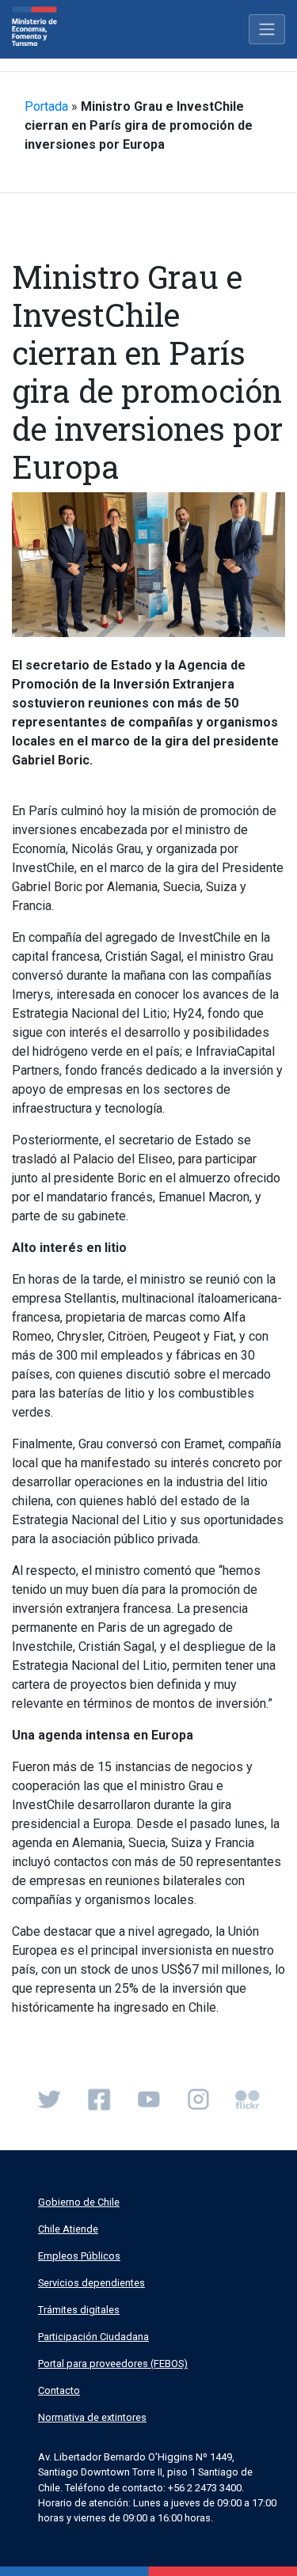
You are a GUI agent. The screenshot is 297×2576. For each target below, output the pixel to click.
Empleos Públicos (79, 2256)
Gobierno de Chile (79, 2202)
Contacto (59, 2390)
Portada (46, 106)
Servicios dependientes (91, 2283)
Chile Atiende (68, 2229)
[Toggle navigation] (267, 29)
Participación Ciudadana (93, 2337)
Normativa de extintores (92, 2417)
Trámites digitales (79, 2310)
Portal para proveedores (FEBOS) (113, 2364)
